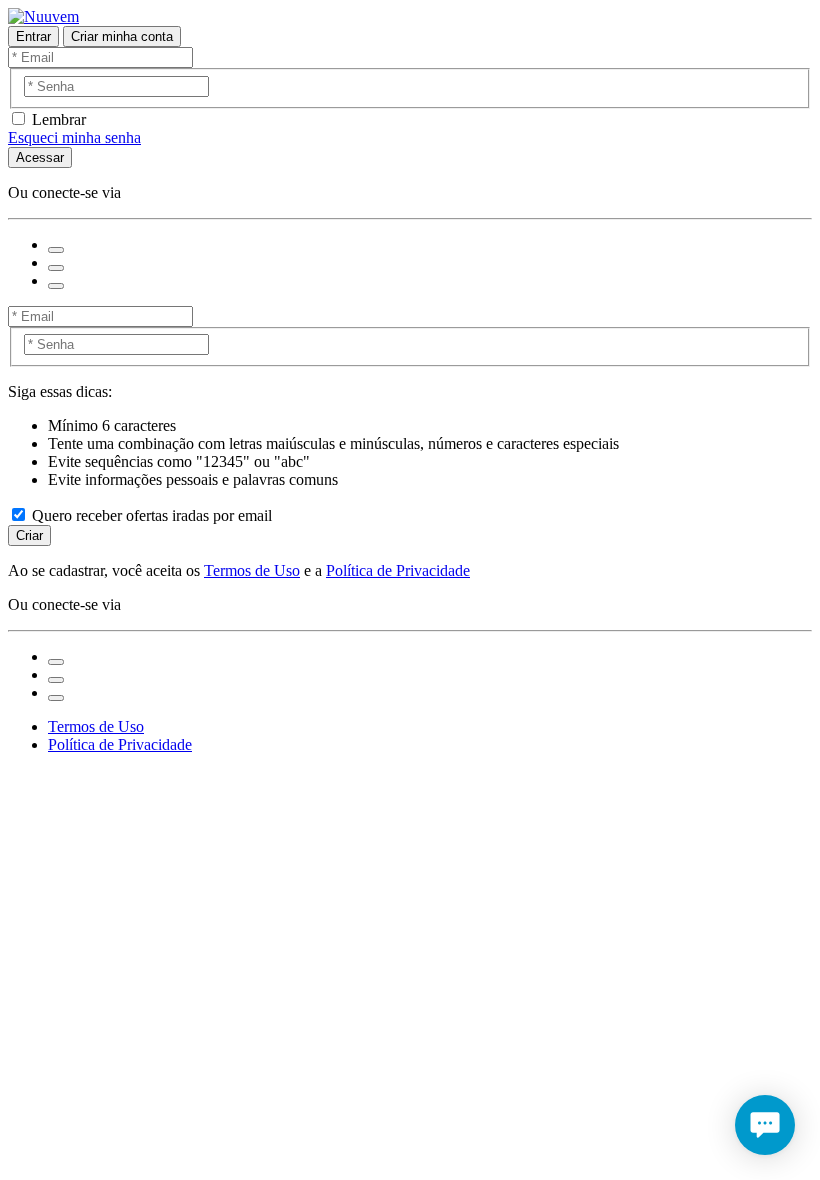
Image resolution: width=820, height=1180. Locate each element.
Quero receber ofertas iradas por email (152, 515)
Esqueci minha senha (74, 137)
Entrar (33, 36)
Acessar (40, 157)
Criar (29, 535)
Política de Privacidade (398, 570)
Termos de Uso (252, 570)
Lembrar (59, 119)
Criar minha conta (122, 36)
